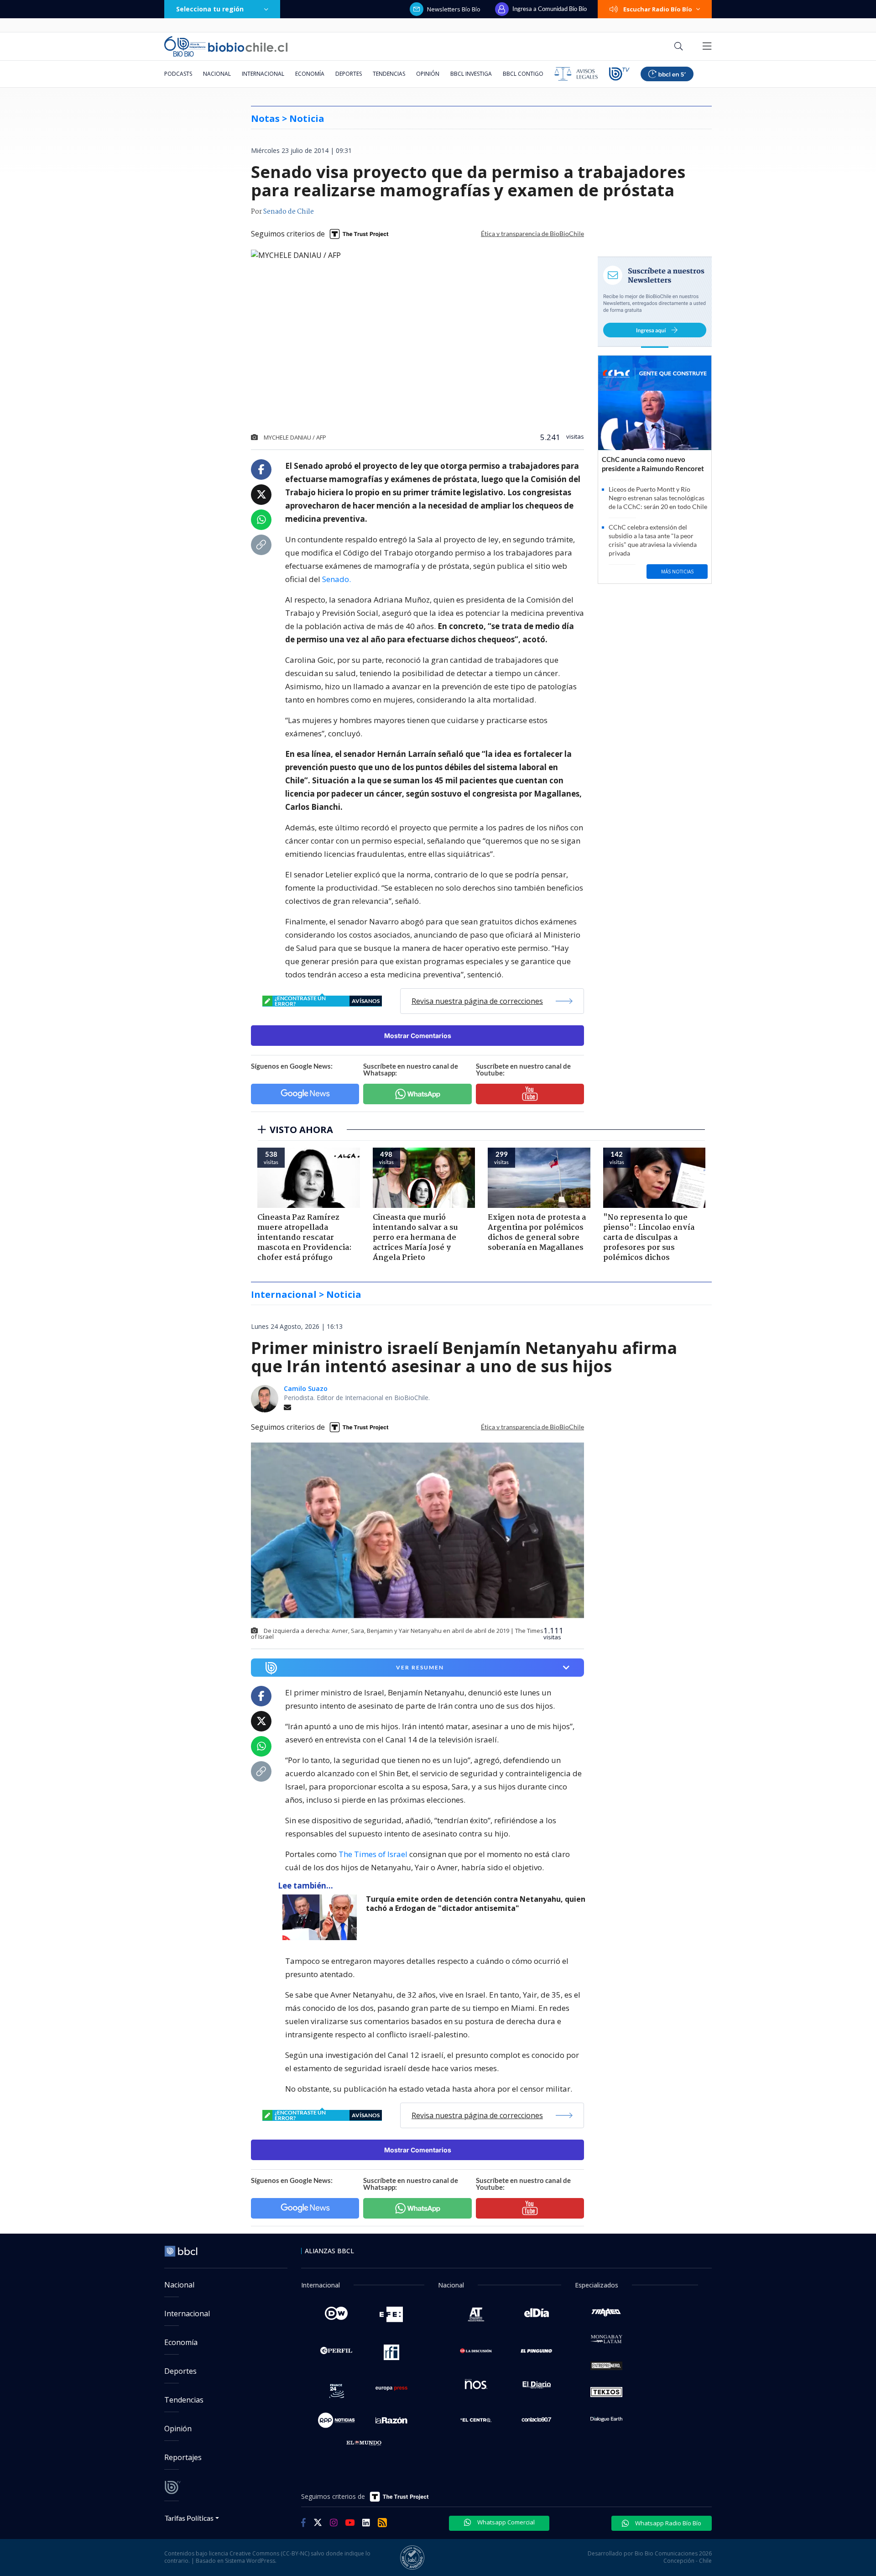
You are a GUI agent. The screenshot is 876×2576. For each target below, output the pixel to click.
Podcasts (178, 74)
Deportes (349, 74)
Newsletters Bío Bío (454, 9)
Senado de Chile (289, 212)
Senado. (336, 579)
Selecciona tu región (210, 9)
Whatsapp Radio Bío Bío (667, 2523)
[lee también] (322, 1917)
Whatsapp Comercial (505, 2522)
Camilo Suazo (306, 1388)
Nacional (217, 74)
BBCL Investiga (471, 74)
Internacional (263, 74)
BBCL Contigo (523, 74)
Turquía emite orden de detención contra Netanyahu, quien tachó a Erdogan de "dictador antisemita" (476, 1904)
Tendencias (389, 74)
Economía (310, 74)
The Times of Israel (373, 1854)
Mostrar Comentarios (418, 1036)
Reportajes (183, 2457)
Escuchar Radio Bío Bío (658, 9)
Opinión (428, 74)
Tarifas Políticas (189, 2518)
